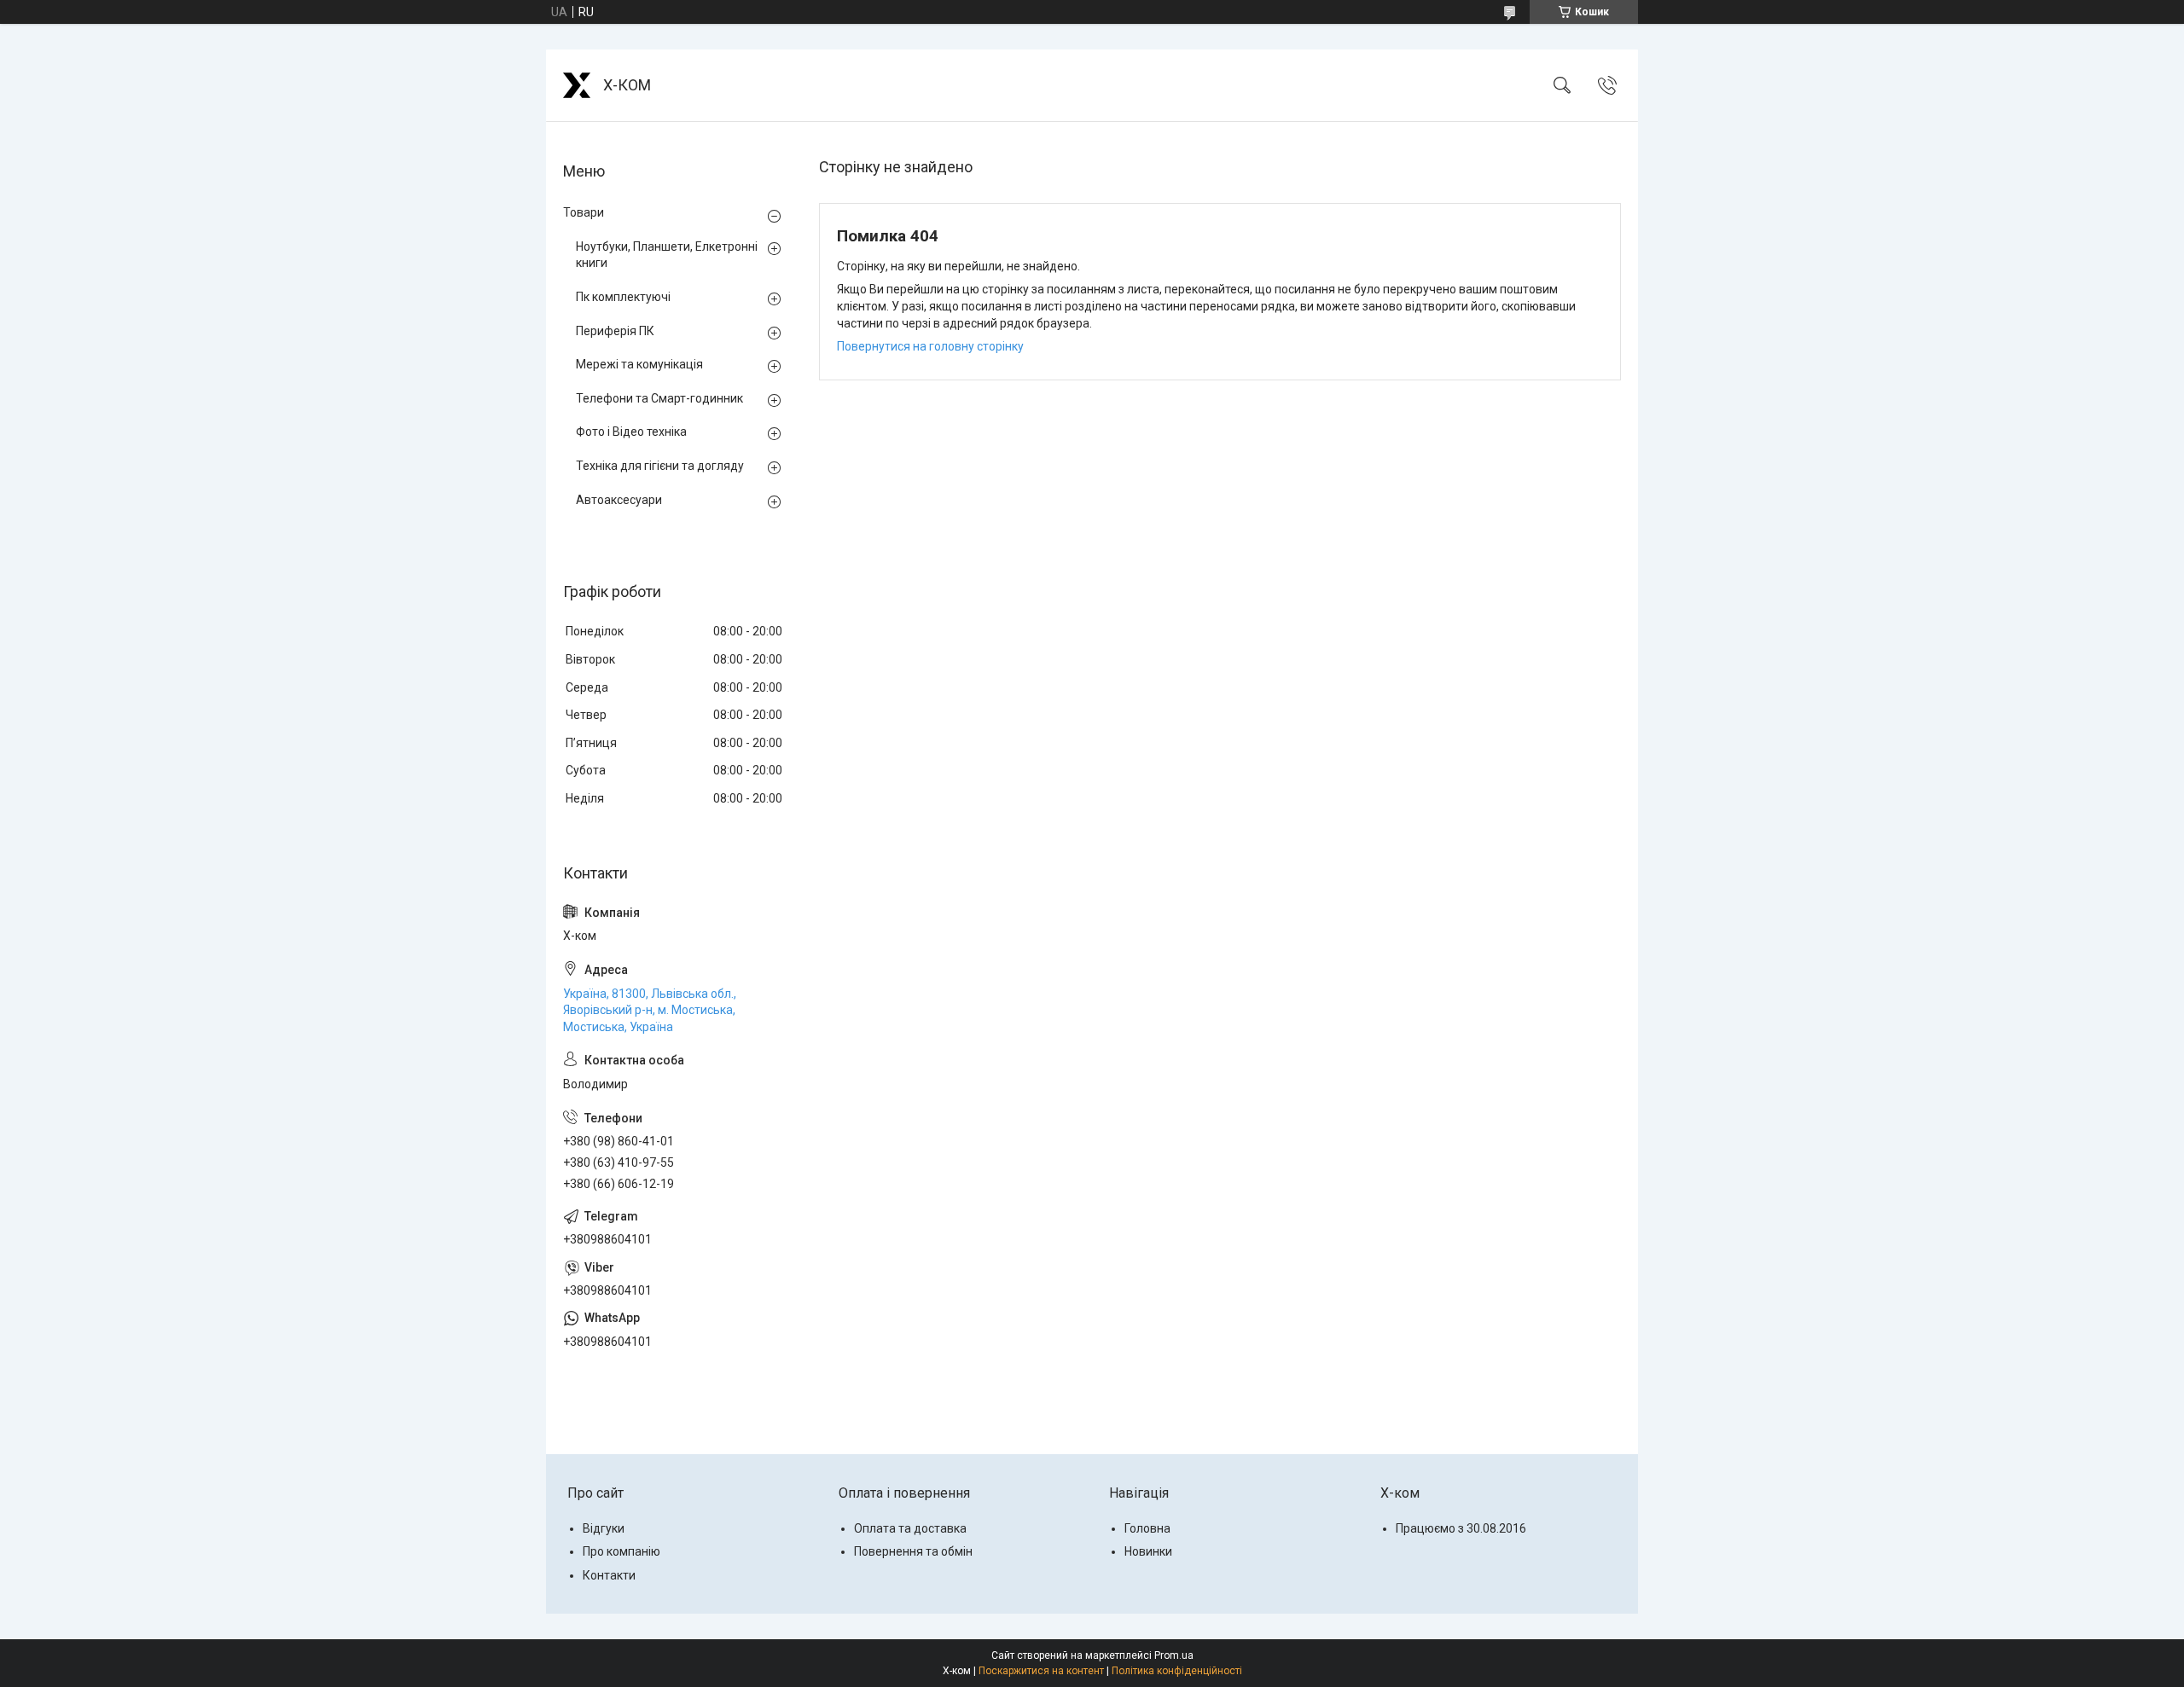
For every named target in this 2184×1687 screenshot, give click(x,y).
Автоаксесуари (619, 500)
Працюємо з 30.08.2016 (1461, 1528)
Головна (1147, 1528)
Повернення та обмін (913, 1551)
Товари (584, 212)
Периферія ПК (615, 331)
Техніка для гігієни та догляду (660, 466)
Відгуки (604, 1528)
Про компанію (622, 1551)
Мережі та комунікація (639, 364)
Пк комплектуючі (623, 297)
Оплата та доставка (910, 1528)
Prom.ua (1174, 1655)
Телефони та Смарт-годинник (659, 398)
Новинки (1148, 1551)
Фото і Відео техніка (631, 432)
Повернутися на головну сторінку (930, 346)
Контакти (609, 1575)
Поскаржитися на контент (1041, 1671)
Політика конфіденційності (1177, 1671)
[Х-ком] (577, 85)
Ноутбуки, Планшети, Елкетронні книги (667, 255)
